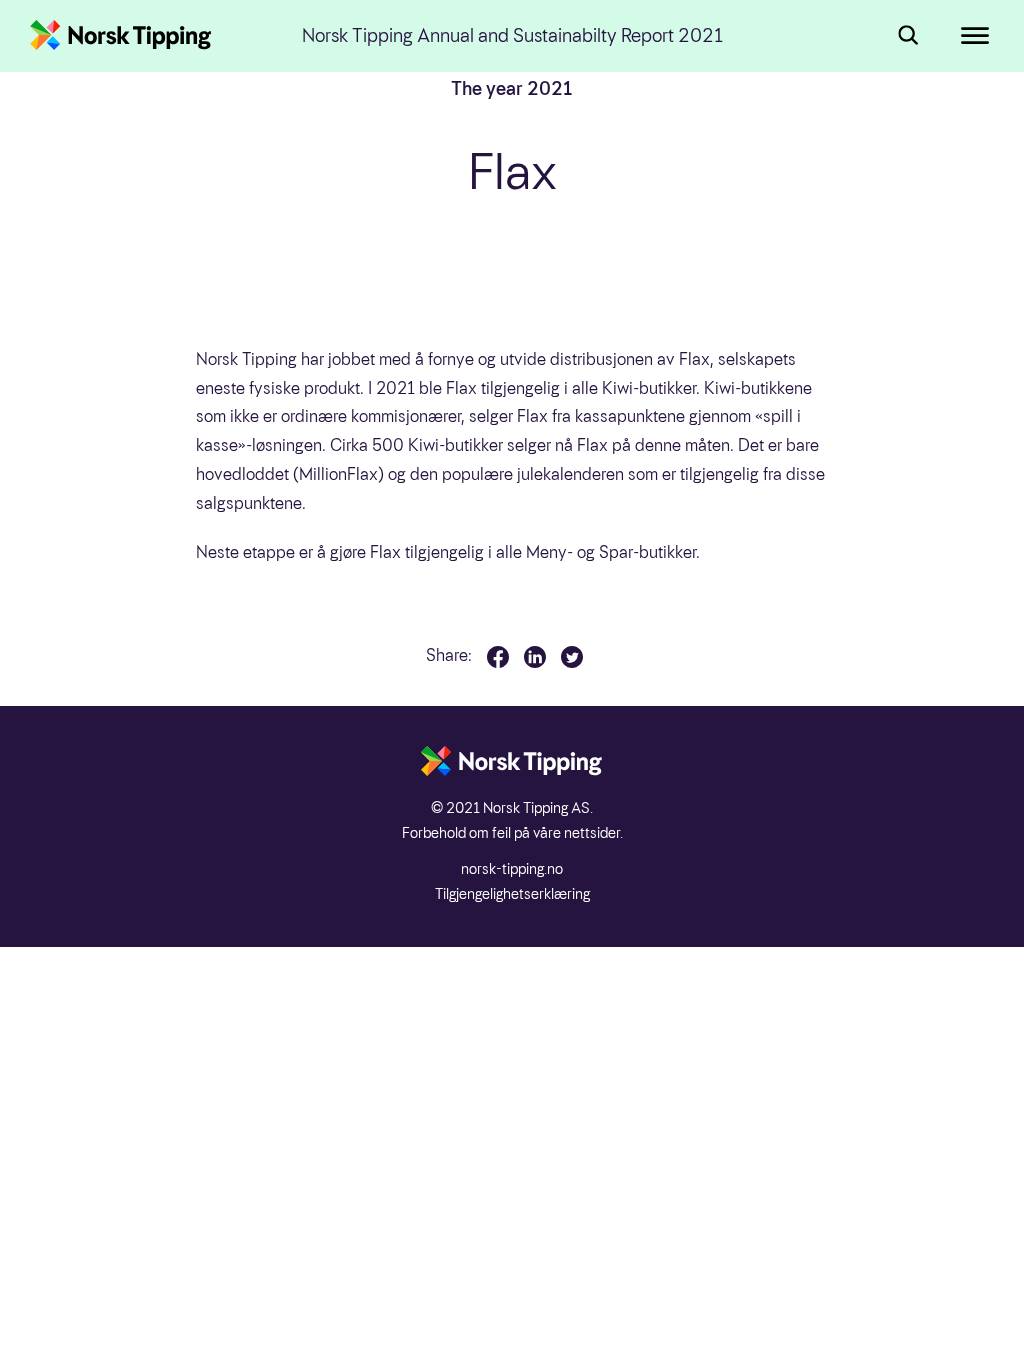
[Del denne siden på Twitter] (572, 657)
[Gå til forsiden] (121, 36)
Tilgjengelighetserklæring (512, 894)
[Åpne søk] (904, 36)
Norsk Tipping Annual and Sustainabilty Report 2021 (512, 36)
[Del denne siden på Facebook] (498, 657)
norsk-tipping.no (512, 869)
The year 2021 (512, 88)
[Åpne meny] (964, 36)
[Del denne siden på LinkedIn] (535, 657)
